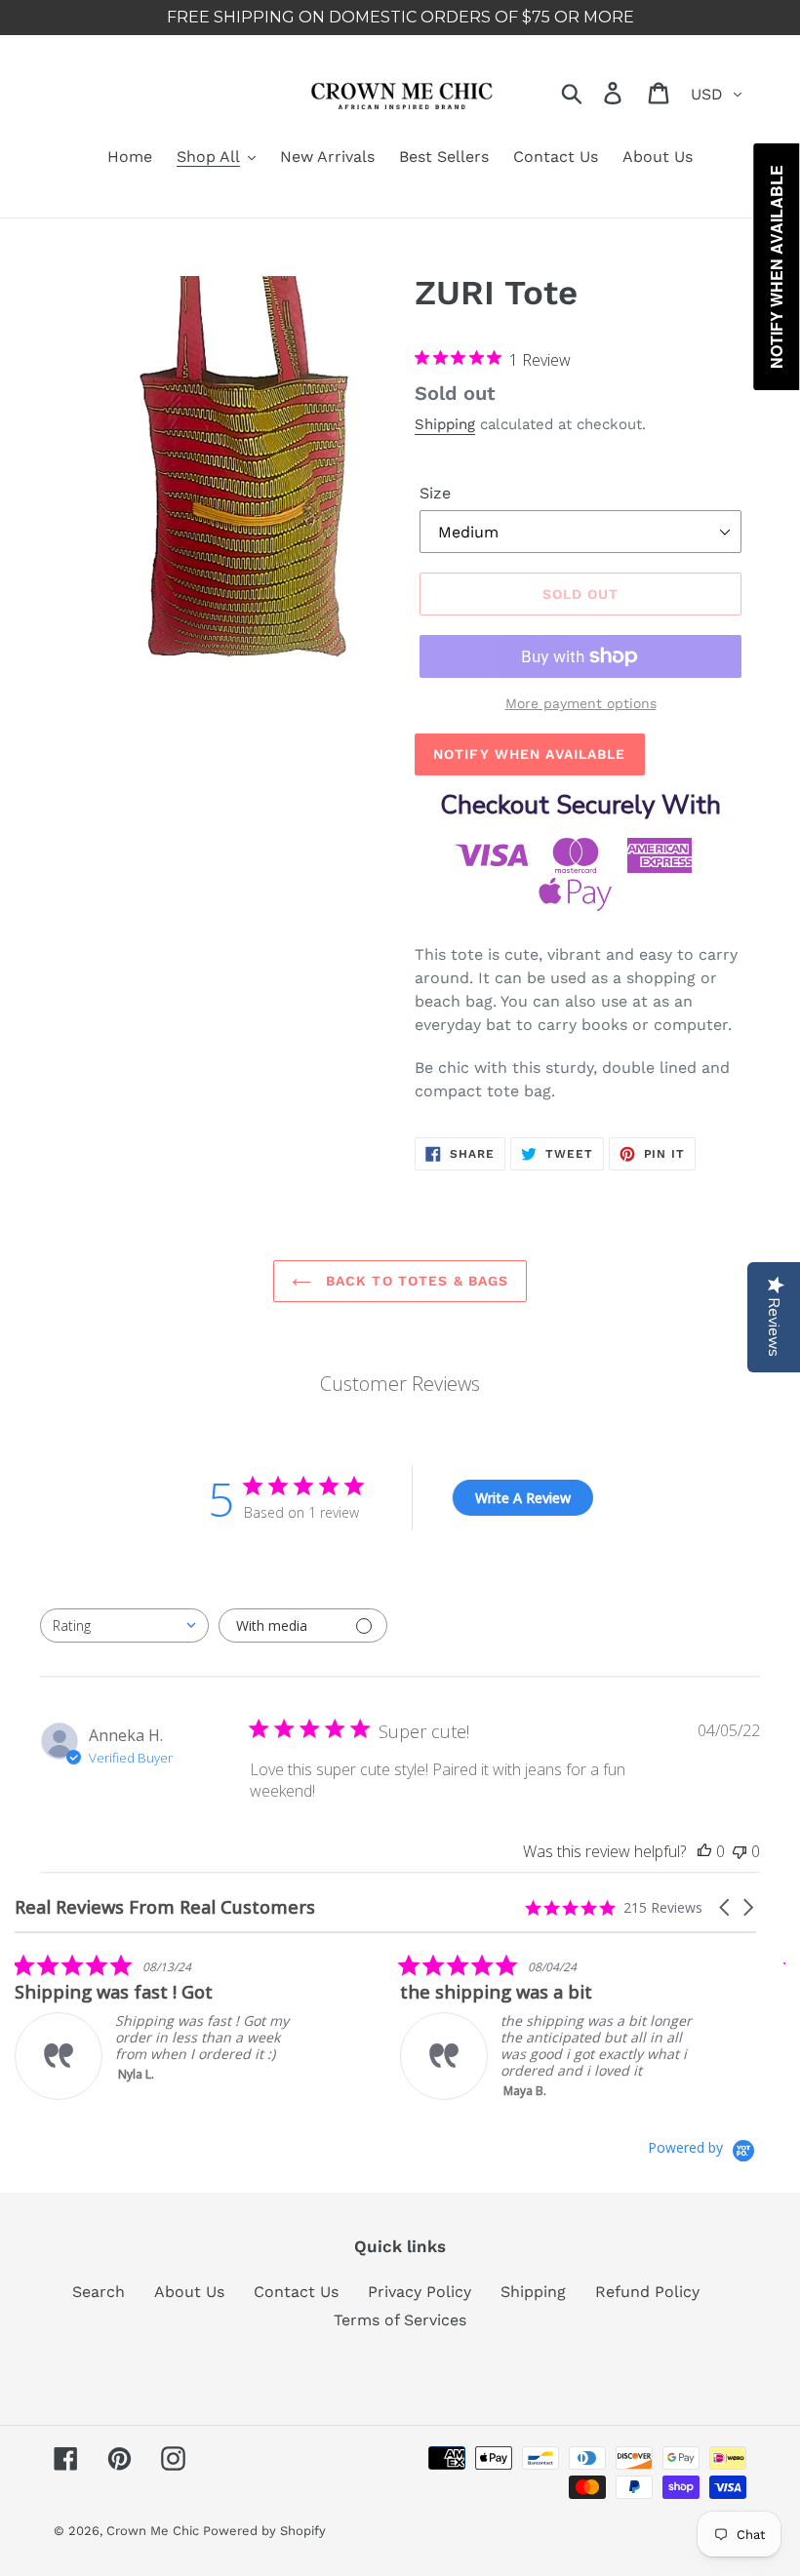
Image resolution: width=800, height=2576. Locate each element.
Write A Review (523, 1498)
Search (99, 2292)
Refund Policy (647, 2292)
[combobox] (124, 1625)
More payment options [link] (581, 703)
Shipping (445, 424)
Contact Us (296, 2292)
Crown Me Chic (155, 2531)
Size (435, 493)
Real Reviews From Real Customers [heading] (165, 1907)
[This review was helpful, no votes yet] (704, 1851)
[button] (726, 1907)
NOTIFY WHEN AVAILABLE (530, 754)
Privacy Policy (420, 2292)
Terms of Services (400, 2320)
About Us (189, 2292)
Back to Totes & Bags (415, 1281)
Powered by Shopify (264, 2531)
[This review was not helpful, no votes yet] (740, 1851)
